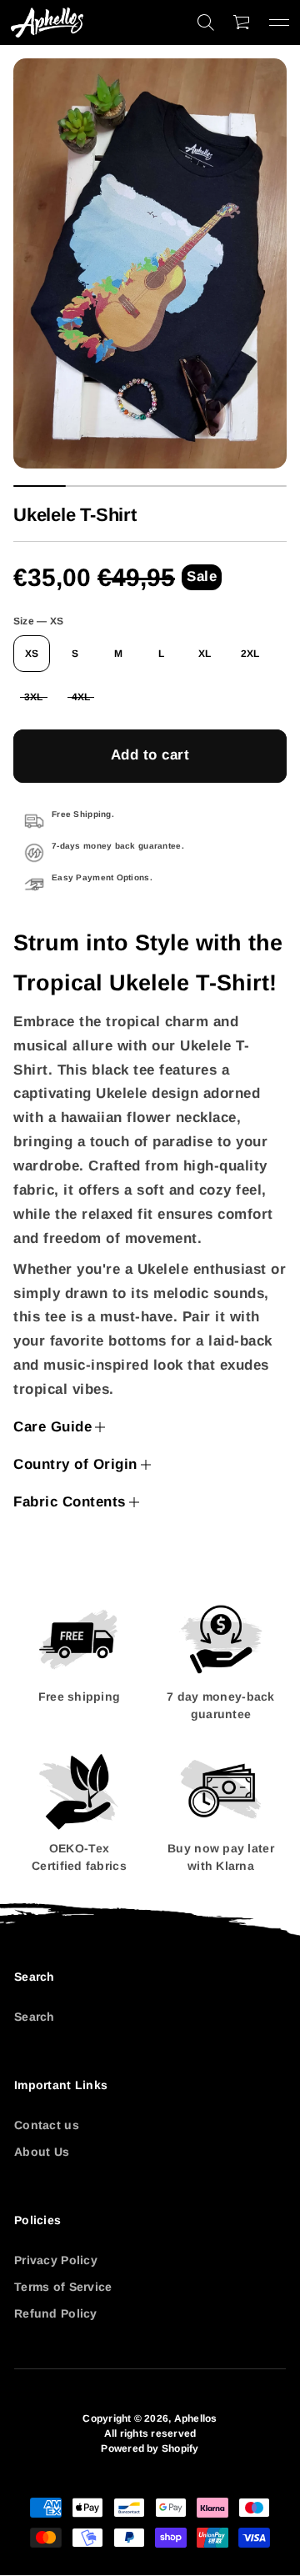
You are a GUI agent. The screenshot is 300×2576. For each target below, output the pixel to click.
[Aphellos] (47, 23)
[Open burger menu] (279, 23)
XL (205, 654)
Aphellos (196, 2418)
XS (32, 654)
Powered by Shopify (150, 2448)
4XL (81, 697)
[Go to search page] (206, 23)
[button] (206, 23)
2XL (250, 654)
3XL (34, 697)
